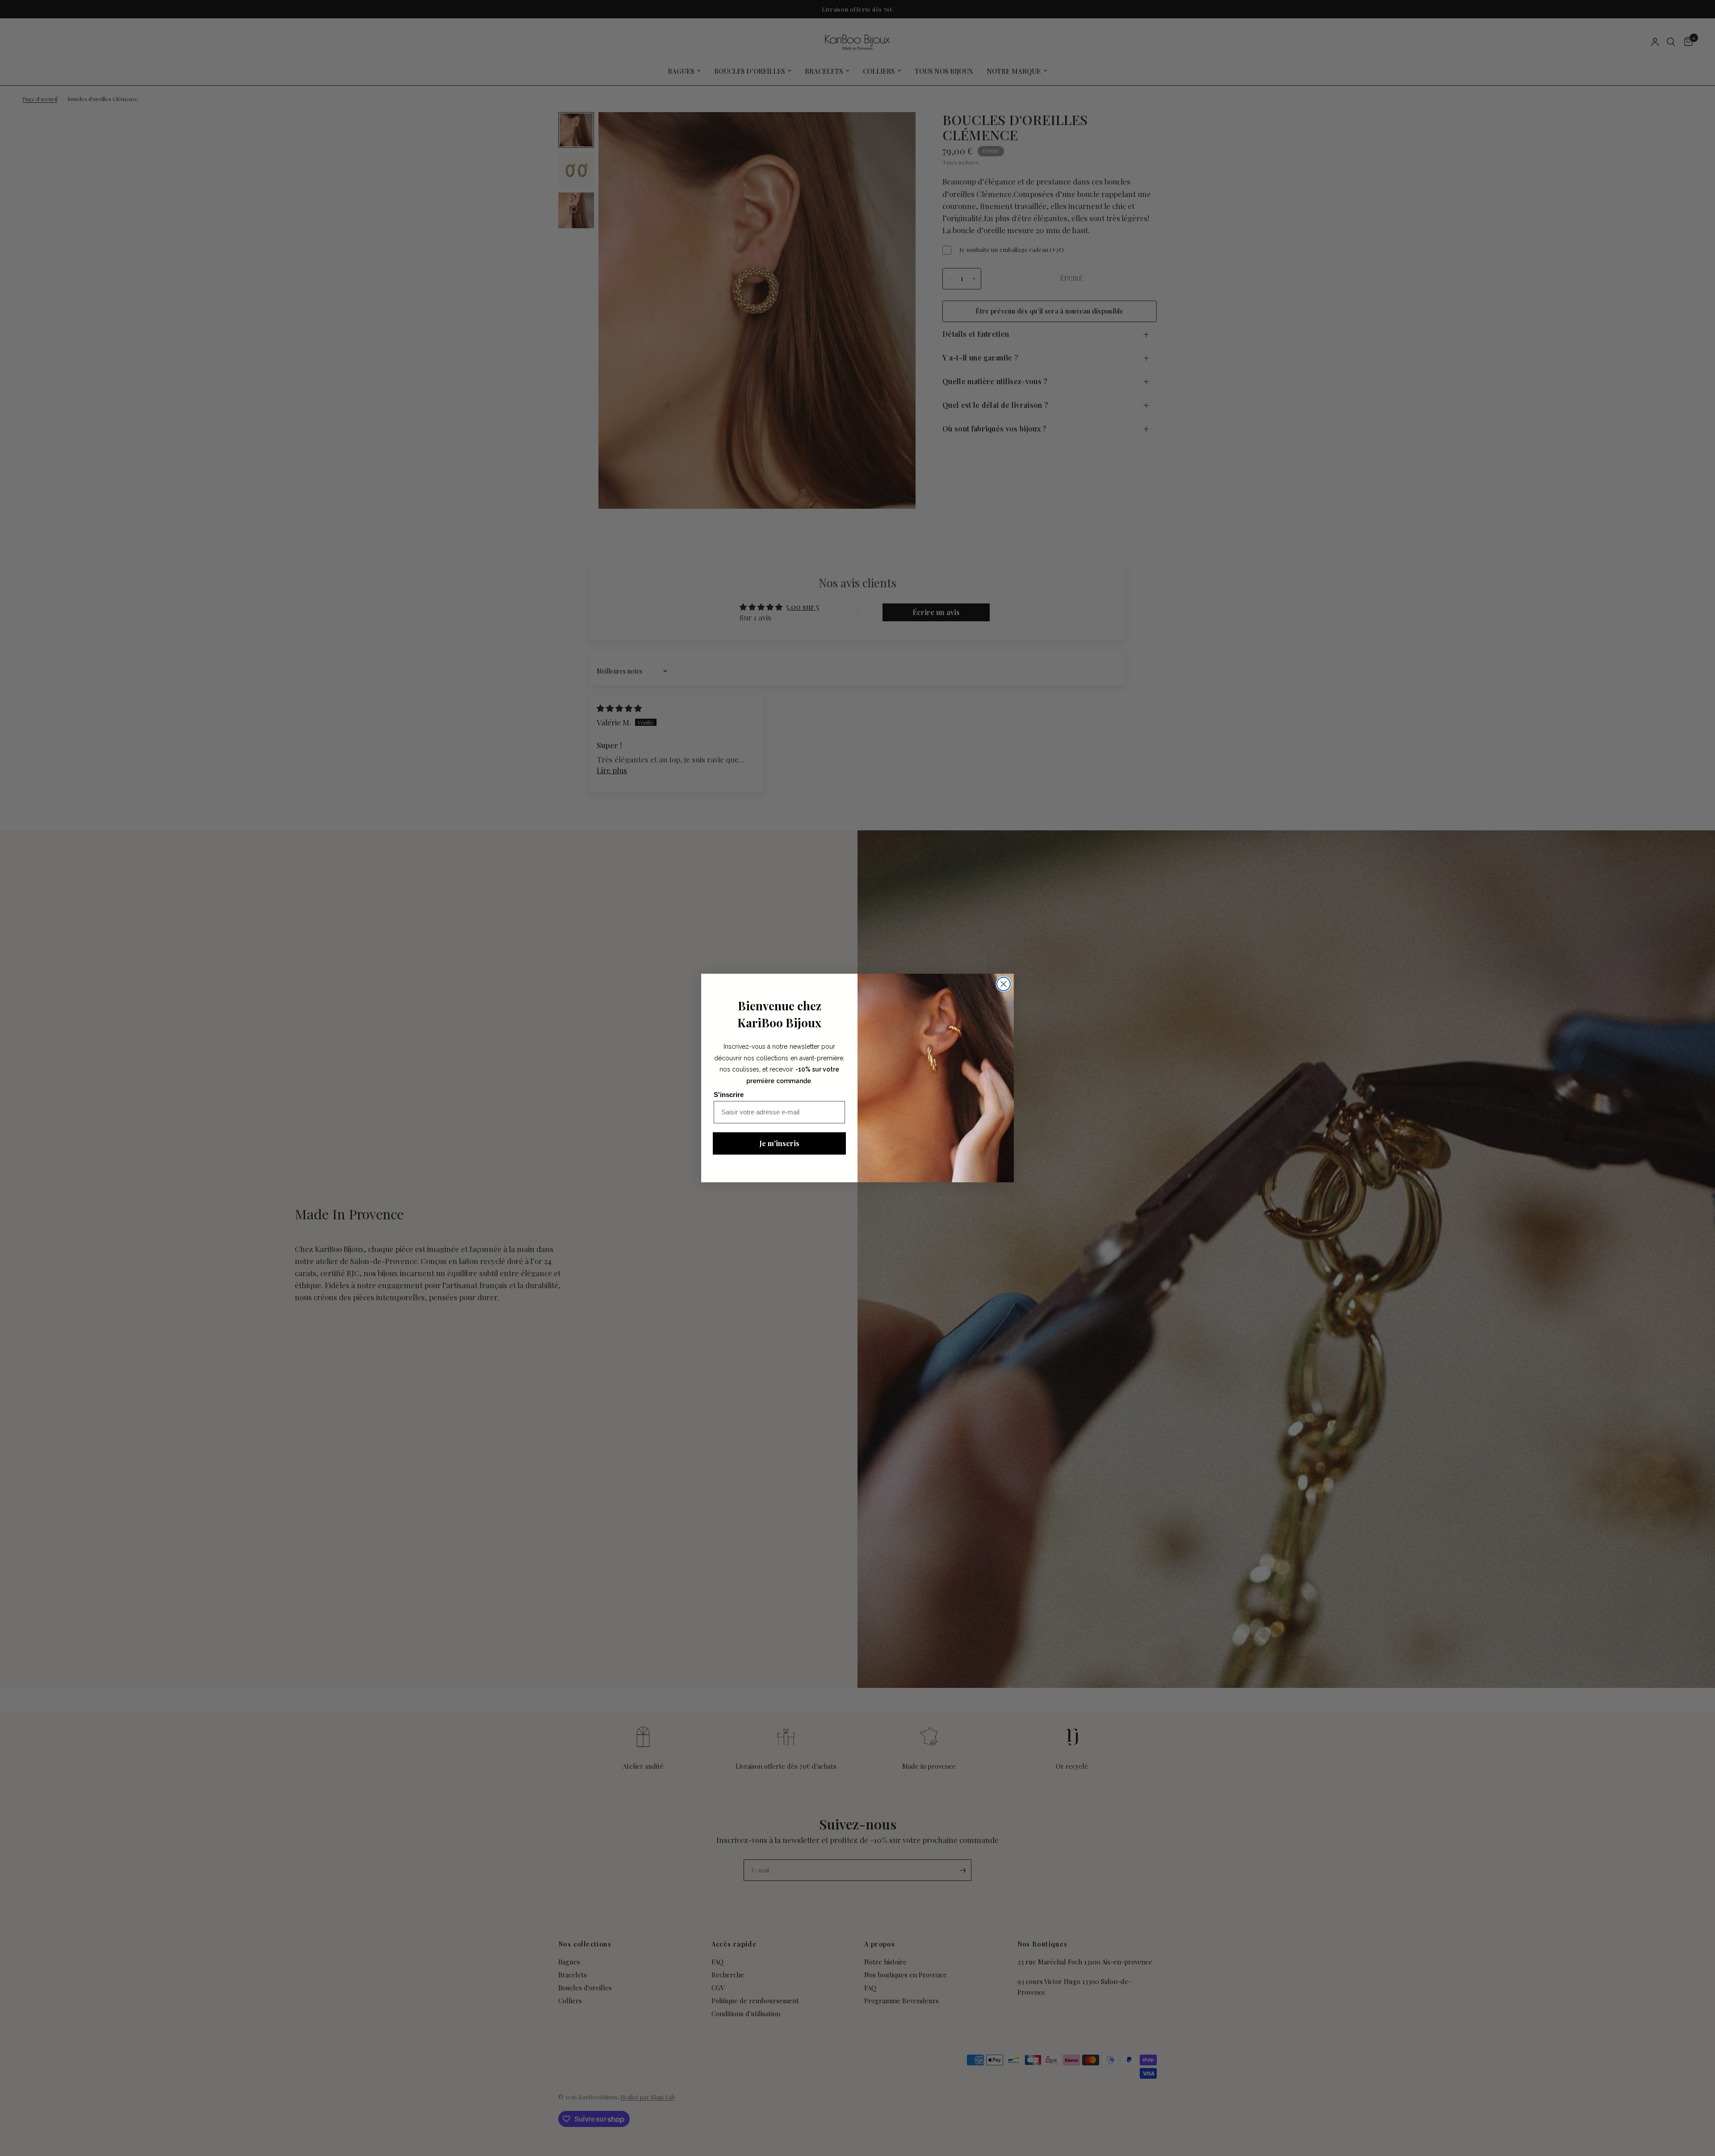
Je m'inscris (779, 1143)
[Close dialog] (1004, 984)
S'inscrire (729, 1095)
